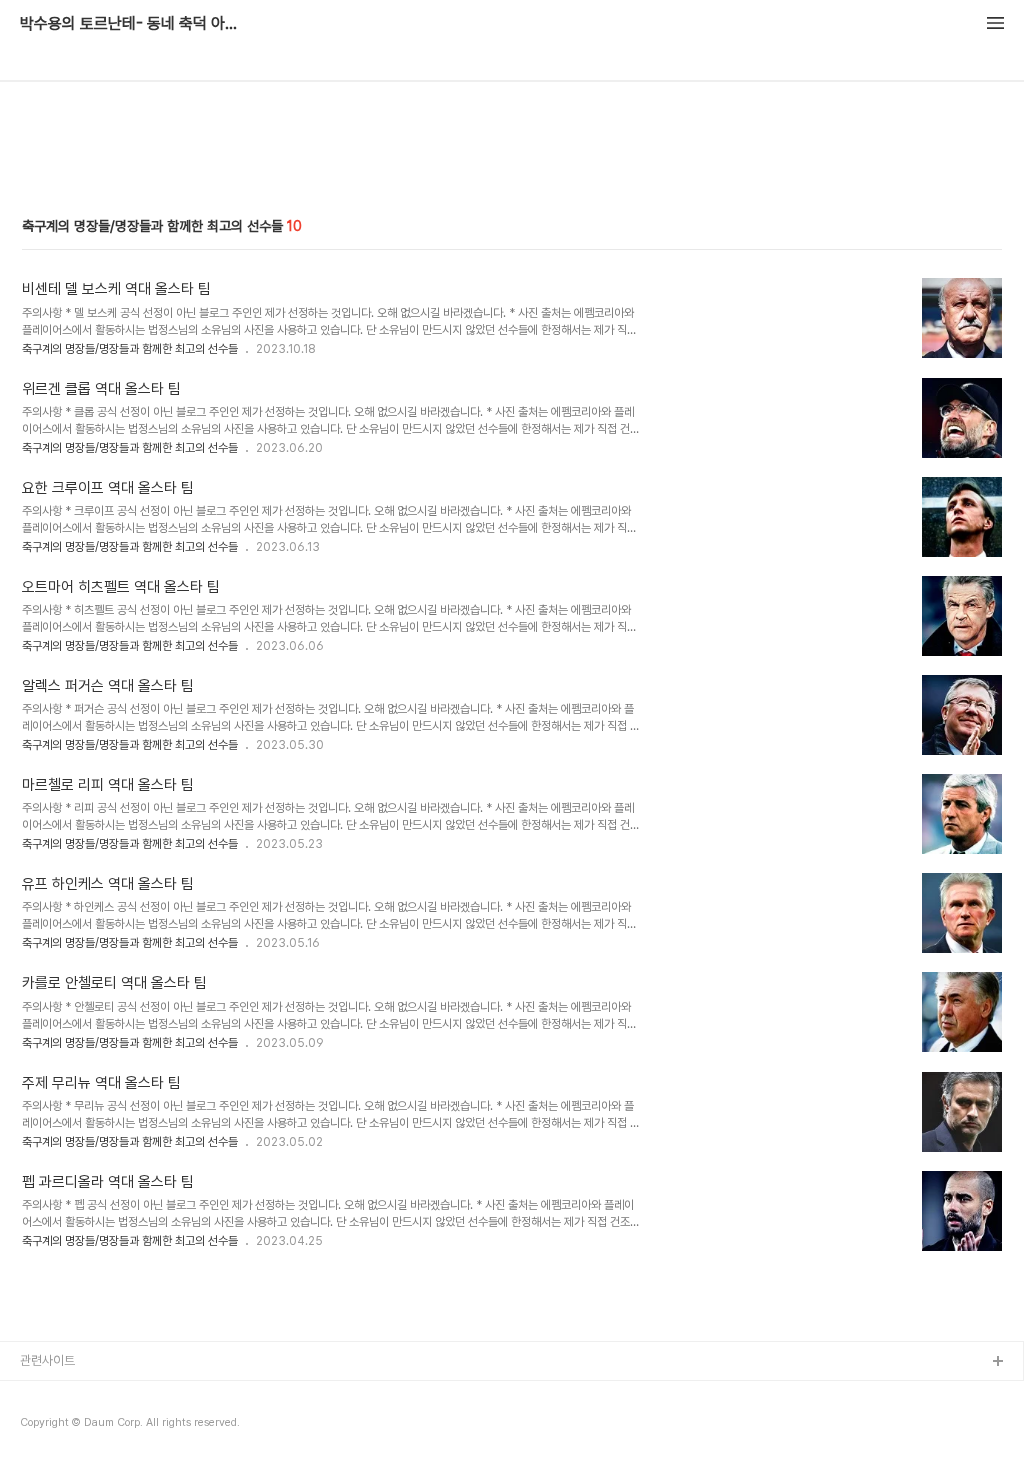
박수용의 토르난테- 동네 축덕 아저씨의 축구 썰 (130, 24)
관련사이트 (47, 1360)
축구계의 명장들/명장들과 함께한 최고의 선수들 (130, 349)
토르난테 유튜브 (61, 1394)
